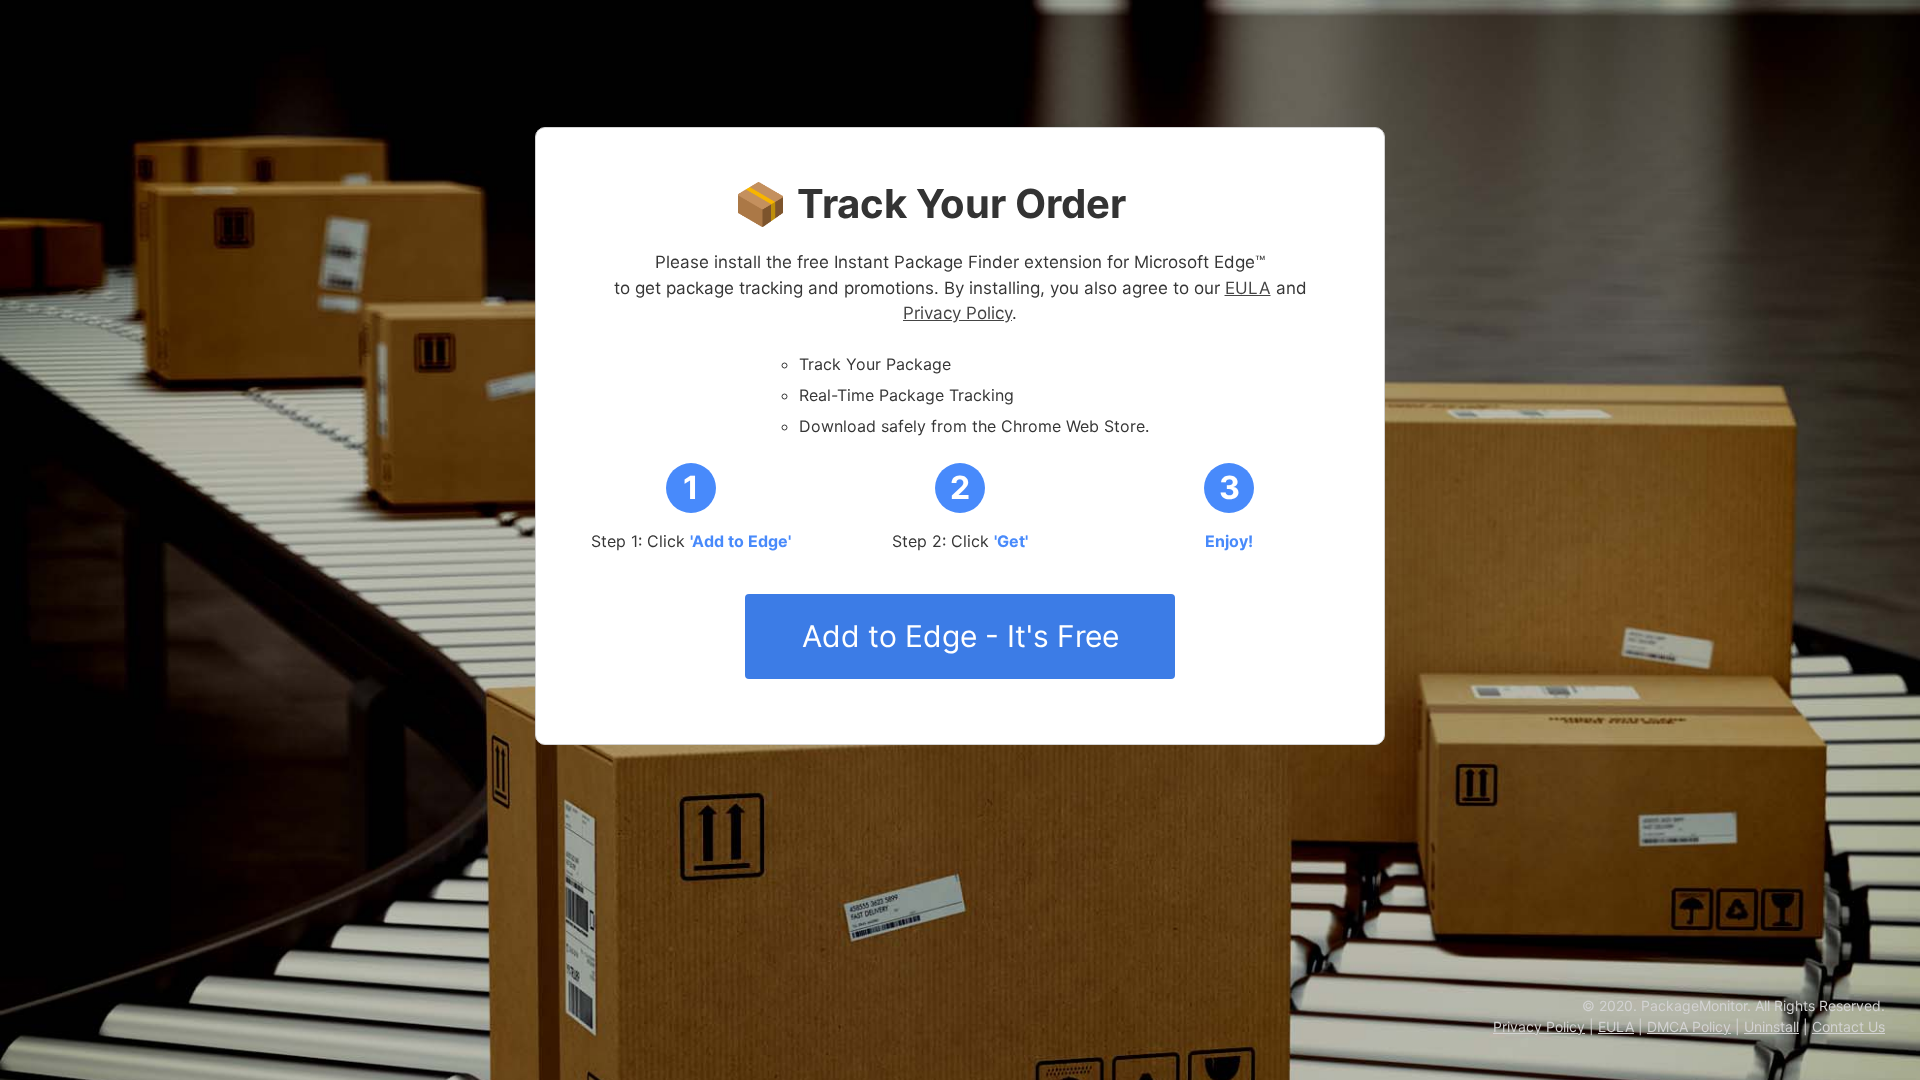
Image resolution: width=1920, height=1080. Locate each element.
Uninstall (1771, 1026)
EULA (1248, 288)
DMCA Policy (1689, 1026)
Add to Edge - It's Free (960, 636)
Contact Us (1848, 1026)
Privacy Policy (957, 313)
